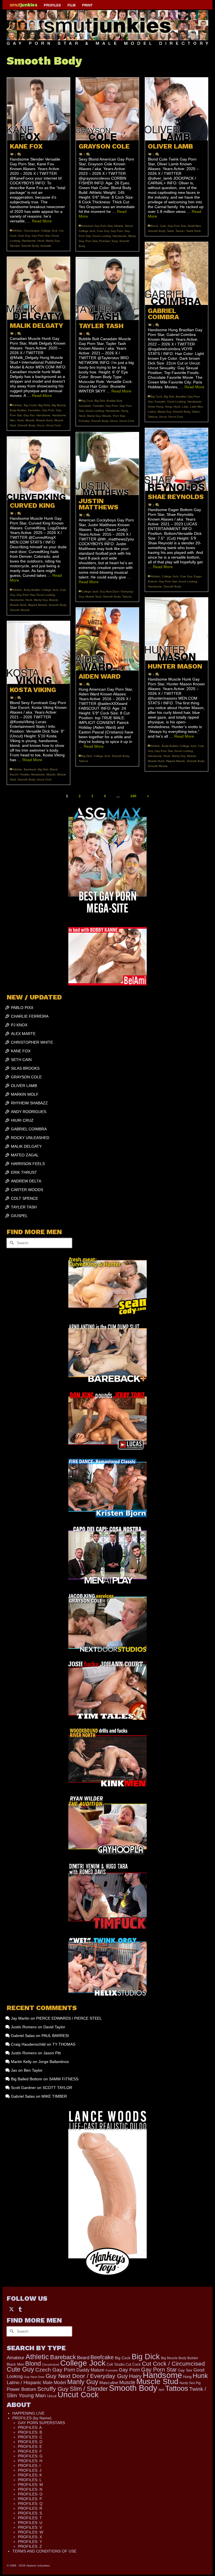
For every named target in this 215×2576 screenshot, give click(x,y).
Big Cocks (30, 405)
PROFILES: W (31, 2532)
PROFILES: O (30, 2494)
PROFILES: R (30, 2508)
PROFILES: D (30, 2442)
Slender (15, 246)
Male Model (54, 2383)
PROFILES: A (30, 2427)
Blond (129, 226)
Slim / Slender (89, 2389)
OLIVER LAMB (24, 1086)
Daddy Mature (90, 2370)
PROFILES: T (30, 2518)
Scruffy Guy (53, 2389)
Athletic (17, 231)
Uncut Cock (176, 417)
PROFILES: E (30, 2446)
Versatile (46, 246)
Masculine (109, 2383)
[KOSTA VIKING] (38, 652)
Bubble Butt (114, 401)
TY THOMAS (64, 2044)
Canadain (85, 406)
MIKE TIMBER (54, 2096)
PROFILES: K (30, 2475)
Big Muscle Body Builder (180, 2358)
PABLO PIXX (22, 1008)
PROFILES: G (30, 2456)
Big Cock (156, 397)
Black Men (15, 2364)
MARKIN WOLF (25, 1094)
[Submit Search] (11, 1243)
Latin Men (197, 407)
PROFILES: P (30, 2499)
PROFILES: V (30, 2527)
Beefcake (102, 2357)
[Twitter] (11, 2309)
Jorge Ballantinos (54, 2062)
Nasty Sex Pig (190, 2383)
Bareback (30, 769)
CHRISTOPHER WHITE (32, 1042)
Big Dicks (44, 405)
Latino (152, 412)
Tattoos (153, 417)
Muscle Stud (93, 597)
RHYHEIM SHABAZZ (29, 1103)
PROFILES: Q (30, 2504)
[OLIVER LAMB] (177, 109)
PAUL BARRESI (55, 2036)
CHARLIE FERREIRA (30, 1016)
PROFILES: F (30, 2451)
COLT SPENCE (24, 1198)
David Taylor (54, 2027)
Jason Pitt (52, 2053)
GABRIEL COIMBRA (29, 1129)
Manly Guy (53, 241)
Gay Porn (117, 231)
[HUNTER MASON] (177, 629)
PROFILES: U (30, 2523)
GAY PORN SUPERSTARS (41, 2423)
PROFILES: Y (30, 2542)
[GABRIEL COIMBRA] (177, 273)
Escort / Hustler (19, 774)
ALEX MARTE (23, 1034)
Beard (83, 2358)
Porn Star (91, 241)
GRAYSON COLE (26, 1077)
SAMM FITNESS (64, 2079)
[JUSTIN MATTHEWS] (107, 464)
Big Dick (169, 397)
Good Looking (102, 236)
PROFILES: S (30, 2513)
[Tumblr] (20, 2309)
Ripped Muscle (38, 605)
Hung (168, 407)
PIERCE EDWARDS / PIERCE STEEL (69, 2018)
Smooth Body (30, 246)
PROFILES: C (30, 2437)
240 (133, 796)
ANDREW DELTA (26, 1181)
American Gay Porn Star (97, 226)
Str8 (161, 2390)
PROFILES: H (30, 2461)
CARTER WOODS (27, 1190)
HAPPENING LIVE (28, 2413)
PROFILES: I (29, 2466)
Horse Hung (156, 407)
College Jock (49, 231)
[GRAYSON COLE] (107, 109)
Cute (163, 226)
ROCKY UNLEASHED (30, 1138)
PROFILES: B (30, 2432)
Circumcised (31, 231)
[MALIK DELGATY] (38, 288)
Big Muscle (59, 405)
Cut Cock (133, 2364)
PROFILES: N (30, 2489)
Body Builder (18, 410)
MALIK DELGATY (26, 1146)
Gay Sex (29, 415)
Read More (42, 221)
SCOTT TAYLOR (57, 2088)
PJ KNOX (19, 1025)
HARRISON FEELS (28, 1164)
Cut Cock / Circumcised (173, 2364)
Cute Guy (24, 236)
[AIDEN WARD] (107, 639)
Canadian (34, 410)
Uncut (163, 417)
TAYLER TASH (24, 1207)
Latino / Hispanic (24, 2382)
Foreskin (160, 402)
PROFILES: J (30, 2470)
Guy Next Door (34, 2377)
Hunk (41, 241)
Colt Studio (116, 2364)
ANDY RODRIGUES (29, 1112)
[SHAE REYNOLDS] (177, 459)
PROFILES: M (30, 2485)
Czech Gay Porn (55, 2370)
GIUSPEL (19, 1216)
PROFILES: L (30, 2480)
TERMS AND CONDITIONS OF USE (44, 2551)
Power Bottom (21, 2389)
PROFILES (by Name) (32, 2418)
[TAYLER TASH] (107, 289)
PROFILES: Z (30, 2546)
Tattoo (196, 412)
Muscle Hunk (44, 420)
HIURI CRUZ (22, 1120)
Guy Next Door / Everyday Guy (87, 2376)
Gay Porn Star (41, 236)
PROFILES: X (30, 2537)
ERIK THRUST (24, 1172)
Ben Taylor (33, 2070)
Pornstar (104, 241)
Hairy (135, 2376)
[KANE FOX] (38, 109)
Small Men (194, 226)
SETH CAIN (21, 1060)
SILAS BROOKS (25, 1068)
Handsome (29, 241)
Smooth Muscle (20, 610)
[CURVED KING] (38, 468)
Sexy (114, 241)
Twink (170, 231)
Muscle (30, 420)
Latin (185, 407)
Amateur (16, 2358)
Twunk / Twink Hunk (188, 231)
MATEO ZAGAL (25, 1155)
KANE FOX (21, 1051)
